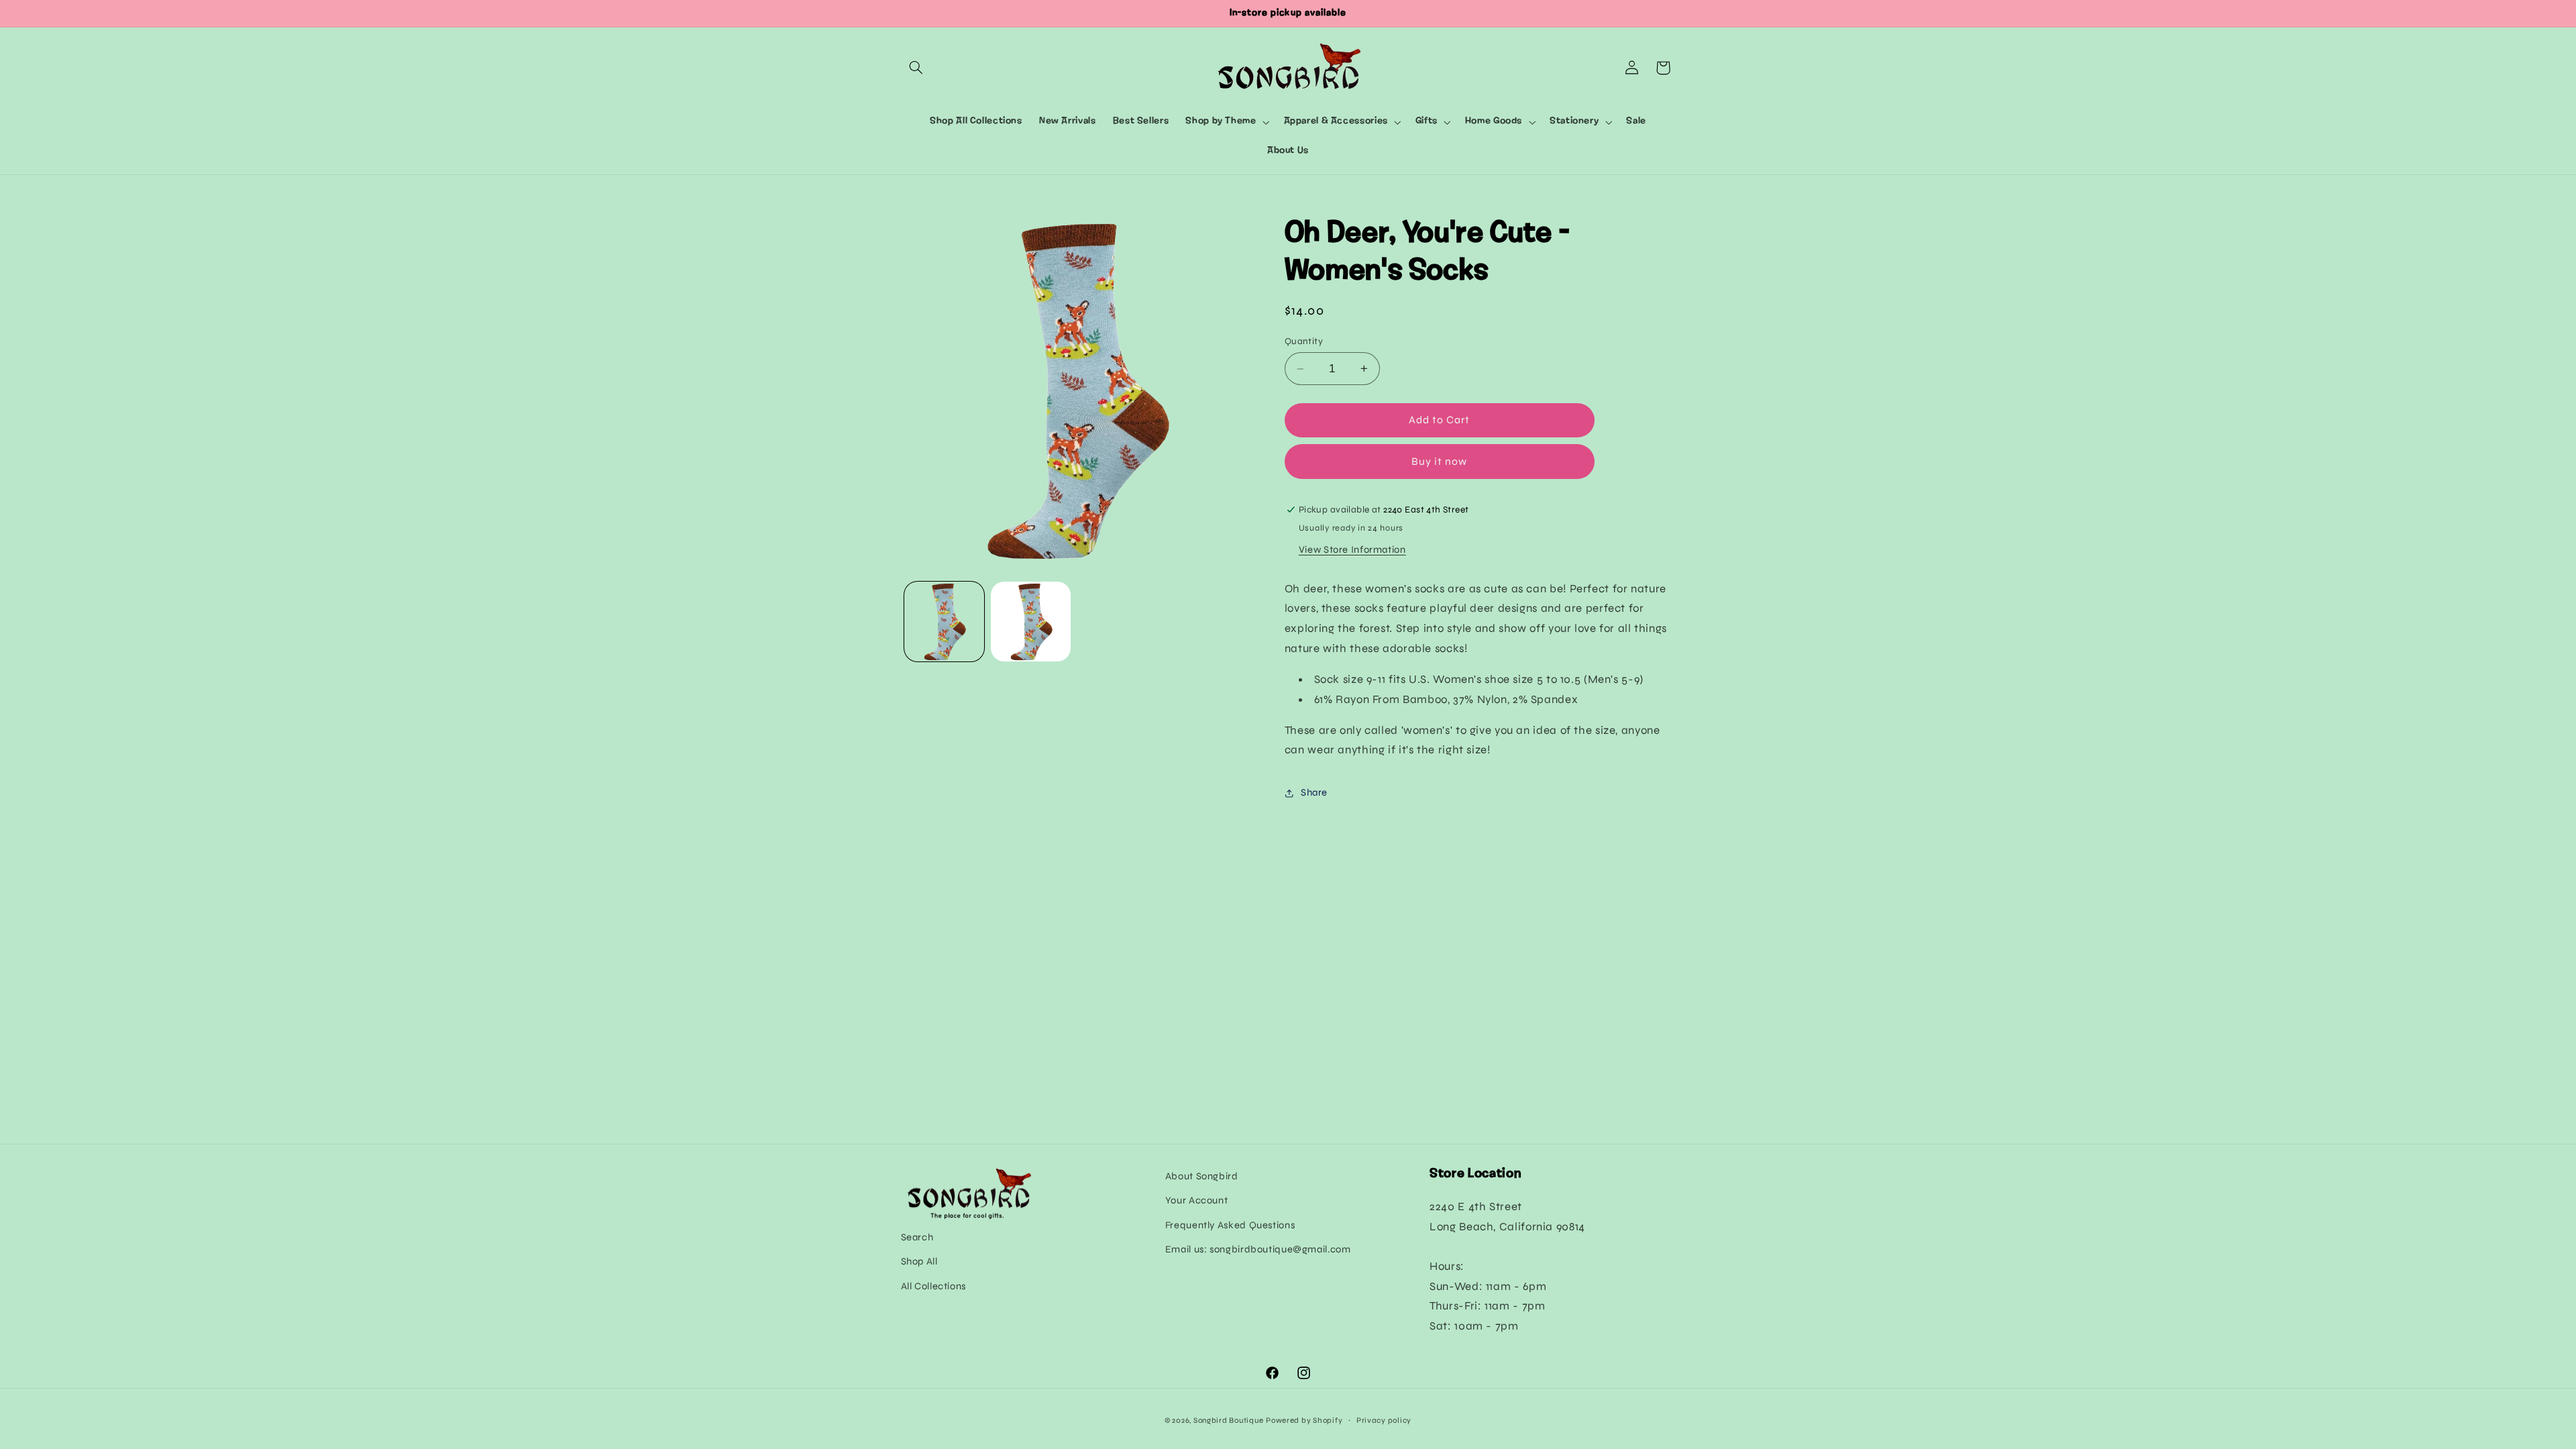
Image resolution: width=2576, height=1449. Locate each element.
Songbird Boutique (1229, 1420)
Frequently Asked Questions (1230, 1225)
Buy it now (1440, 461)
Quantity (1304, 341)
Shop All (919, 1261)
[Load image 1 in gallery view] (944, 622)
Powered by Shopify (1304, 1420)
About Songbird (1202, 1176)
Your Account (1197, 1200)
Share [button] (1314, 792)
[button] (916, 68)
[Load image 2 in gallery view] (1031, 622)
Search (917, 1237)
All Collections (933, 1286)
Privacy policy (1384, 1420)
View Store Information (1352, 549)
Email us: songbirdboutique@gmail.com (1258, 1249)
